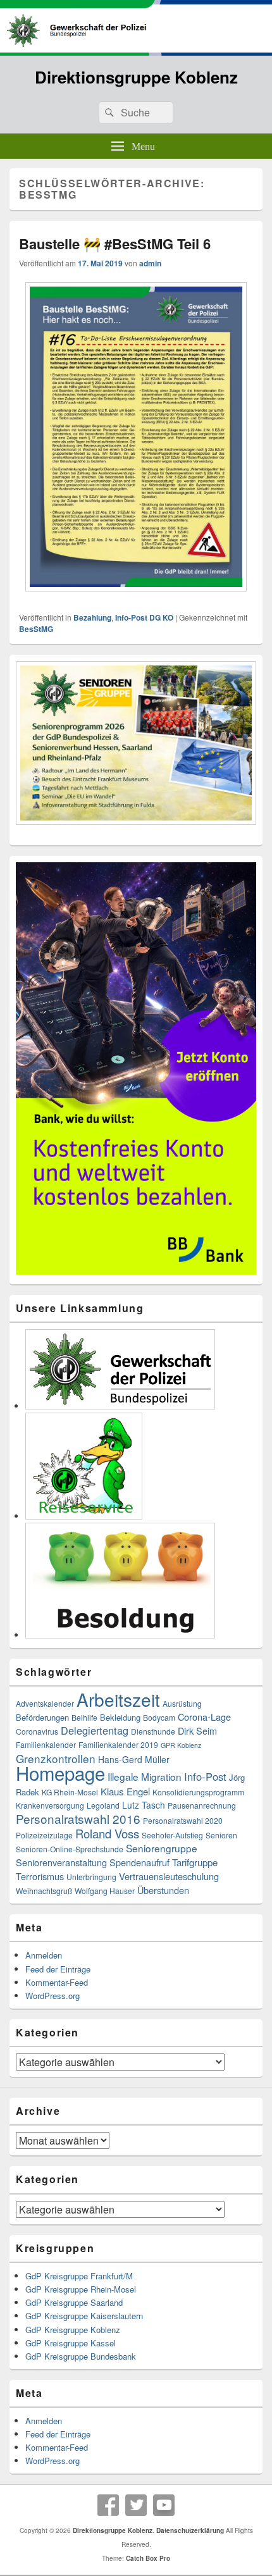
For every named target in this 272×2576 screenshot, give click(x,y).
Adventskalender (45, 1703)
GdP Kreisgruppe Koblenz (73, 2330)
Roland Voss (107, 1833)
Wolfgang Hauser (105, 1891)
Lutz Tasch (144, 1805)
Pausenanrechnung (202, 1805)
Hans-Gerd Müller (134, 1759)
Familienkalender (46, 1744)
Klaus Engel (125, 1791)
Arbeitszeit (118, 1699)
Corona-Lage (204, 1717)
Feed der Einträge (58, 1969)
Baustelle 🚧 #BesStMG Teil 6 (115, 244)
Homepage (60, 1773)
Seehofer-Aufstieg (172, 1835)
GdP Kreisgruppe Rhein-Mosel (81, 2289)
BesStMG (36, 629)
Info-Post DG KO (144, 617)
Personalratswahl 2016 (78, 1818)
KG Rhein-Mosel (70, 1792)
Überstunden (163, 1890)
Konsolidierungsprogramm (198, 1792)
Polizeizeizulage (44, 1835)
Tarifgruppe (195, 1862)
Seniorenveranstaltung (61, 1862)
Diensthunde (153, 1731)
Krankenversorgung (50, 1805)
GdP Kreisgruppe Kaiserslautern (84, 2316)
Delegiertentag (95, 1730)
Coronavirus (37, 1731)
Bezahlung (92, 617)
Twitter (136, 2505)
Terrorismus (40, 1876)
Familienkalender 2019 (118, 1744)
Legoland (103, 1805)
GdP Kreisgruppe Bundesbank (81, 2356)
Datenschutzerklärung (190, 2530)
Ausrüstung (182, 1703)
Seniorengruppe (162, 1848)
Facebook (108, 2505)
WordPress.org (53, 1996)
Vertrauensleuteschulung (169, 1876)
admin (150, 263)
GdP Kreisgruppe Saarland (74, 2302)
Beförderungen (42, 1717)
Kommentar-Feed (57, 1982)
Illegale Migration (145, 1776)
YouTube (164, 2505)
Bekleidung (120, 1717)
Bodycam (159, 1717)
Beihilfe (84, 1717)
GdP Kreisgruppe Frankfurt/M (79, 2276)
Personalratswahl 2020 (183, 1820)
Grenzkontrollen (56, 1758)
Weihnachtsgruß (44, 1891)
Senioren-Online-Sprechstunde (70, 1849)
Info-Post (205, 1776)
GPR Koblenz (181, 1745)
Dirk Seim (197, 1731)
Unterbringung (91, 1877)
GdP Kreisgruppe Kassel (71, 2343)
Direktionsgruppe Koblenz (136, 77)
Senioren (221, 1835)
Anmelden (44, 1955)
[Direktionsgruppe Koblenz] (136, 52)
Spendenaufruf (139, 1862)
